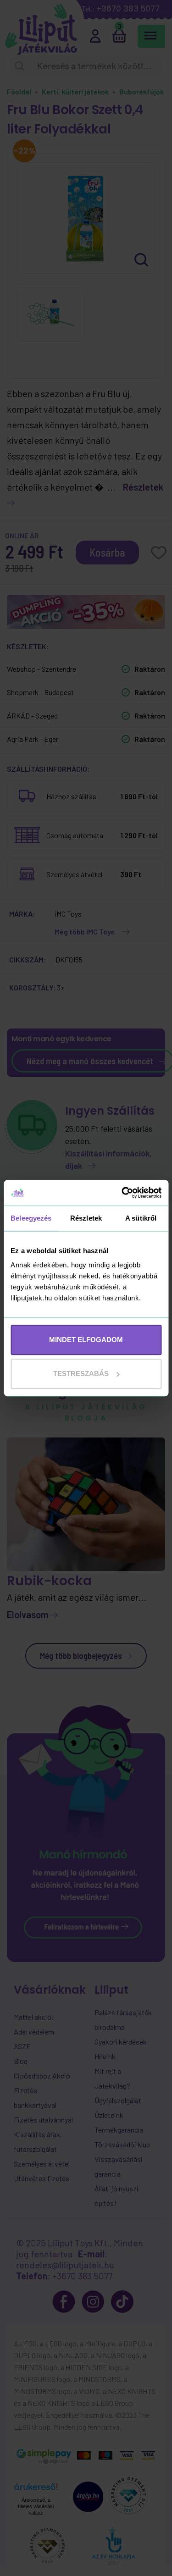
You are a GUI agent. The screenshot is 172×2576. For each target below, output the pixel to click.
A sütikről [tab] (141, 1218)
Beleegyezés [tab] (31, 1218)
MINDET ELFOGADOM (86, 1340)
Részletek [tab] (86, 1218)
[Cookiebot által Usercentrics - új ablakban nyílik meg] (122, 1193)
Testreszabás (81, 1374)
